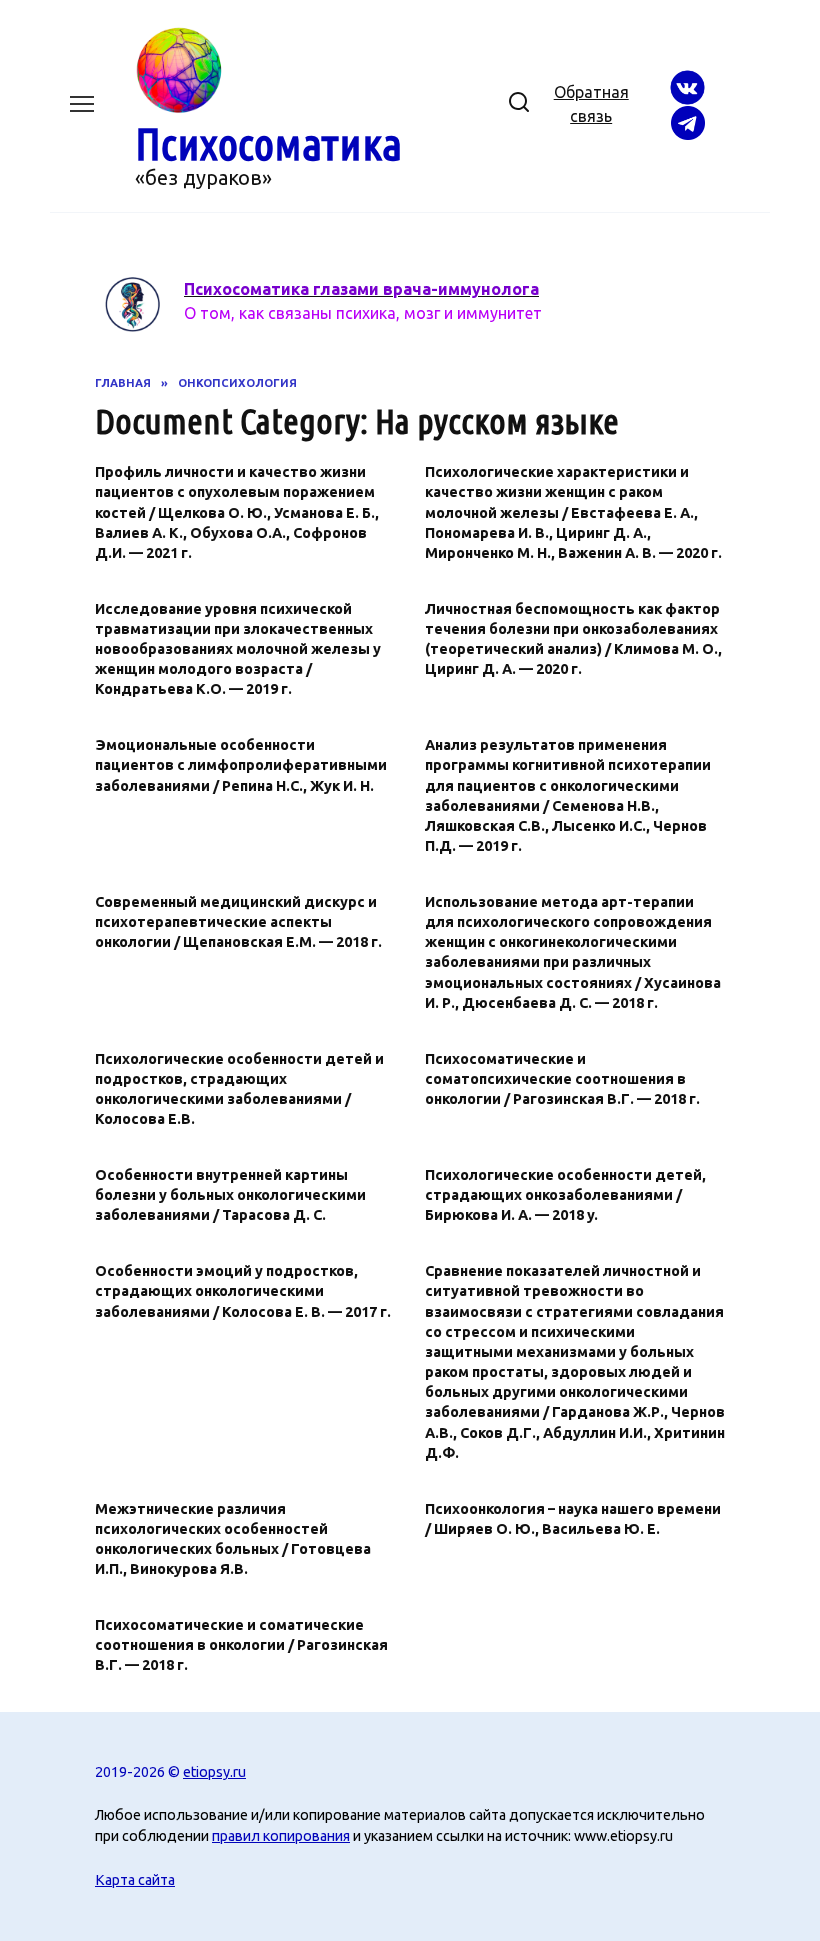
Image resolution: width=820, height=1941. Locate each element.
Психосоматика (268, 143)
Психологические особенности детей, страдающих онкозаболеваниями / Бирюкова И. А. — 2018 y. (565, 1195)
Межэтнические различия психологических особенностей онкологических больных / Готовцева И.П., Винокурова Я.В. (233, 1539)
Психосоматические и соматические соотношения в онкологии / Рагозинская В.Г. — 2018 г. (241, 1645)
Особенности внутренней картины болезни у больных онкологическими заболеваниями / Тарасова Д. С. (230, 1195)
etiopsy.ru (214, 1772)
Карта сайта (135, 1880)
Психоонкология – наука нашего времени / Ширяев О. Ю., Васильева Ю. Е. (573, 1519)
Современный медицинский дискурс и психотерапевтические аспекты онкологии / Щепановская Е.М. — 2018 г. (238, 922)
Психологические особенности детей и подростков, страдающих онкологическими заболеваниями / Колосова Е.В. (239, 1089)
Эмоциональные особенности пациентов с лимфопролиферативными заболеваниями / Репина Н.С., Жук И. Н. (241, 766)
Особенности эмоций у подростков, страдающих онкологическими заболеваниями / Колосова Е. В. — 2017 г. (243, 1292)
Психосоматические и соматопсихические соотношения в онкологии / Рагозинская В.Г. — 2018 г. (562, 1079)
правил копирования (281, 1836)
